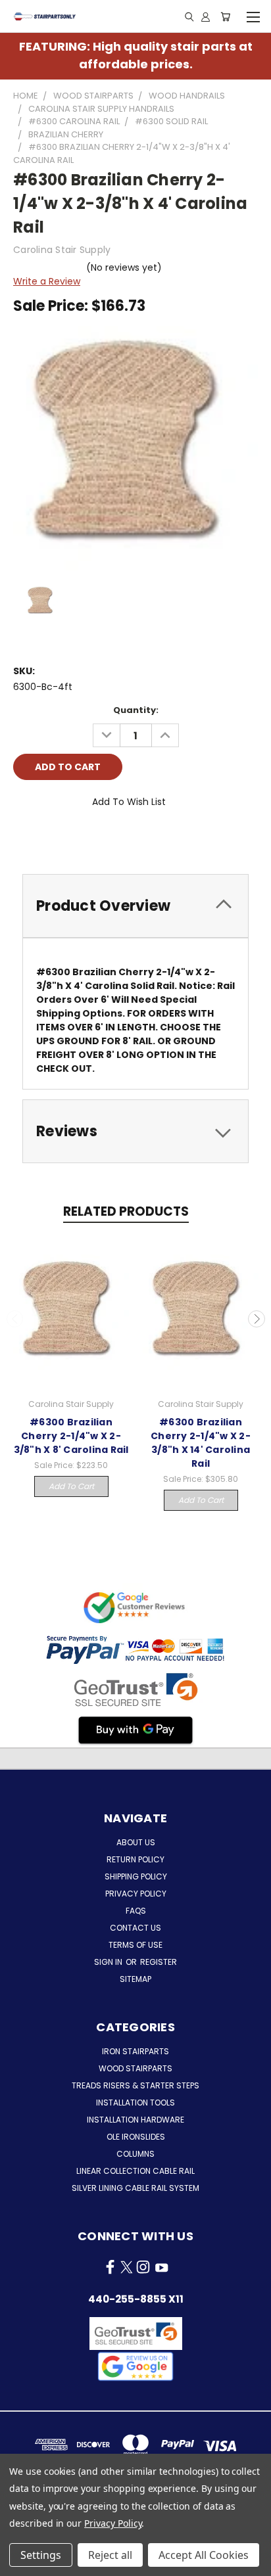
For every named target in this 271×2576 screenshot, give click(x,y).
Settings (41, 2555)
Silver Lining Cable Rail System (135, 2188)
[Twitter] (90, 839)
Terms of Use (135, 1945)
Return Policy (135, 1859)
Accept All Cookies (204, 2555)
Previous (15, 1319)
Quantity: (136, 710)
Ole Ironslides (136, 2137)
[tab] (135, 906)
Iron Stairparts (135, 2051)
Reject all (110, 2555)
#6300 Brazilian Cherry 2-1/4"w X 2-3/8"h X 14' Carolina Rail (201, 1443)
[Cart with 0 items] (225, 16)
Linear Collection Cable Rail (135, 2171)
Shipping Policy (136, 1876)
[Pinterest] (112, 839)
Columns (135, 2154)
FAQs (136, 1911)
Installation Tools (135, 2103)
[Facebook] (23, 839)
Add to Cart (71, 1486)
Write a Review (47, 281)
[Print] (68, 839)
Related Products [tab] (126, 1211)
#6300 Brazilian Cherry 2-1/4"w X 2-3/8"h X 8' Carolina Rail (71, 1436)
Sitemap (135, 1979)
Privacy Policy (136, 1894)
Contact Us (135, 1928)
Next (257, 1319)
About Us (136, 1842)
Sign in (109, 1962)
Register (159, 1962)
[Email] (45, 839)
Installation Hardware (135, 2120)
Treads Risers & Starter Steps (135, 2085)
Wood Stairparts (135, 2068)
